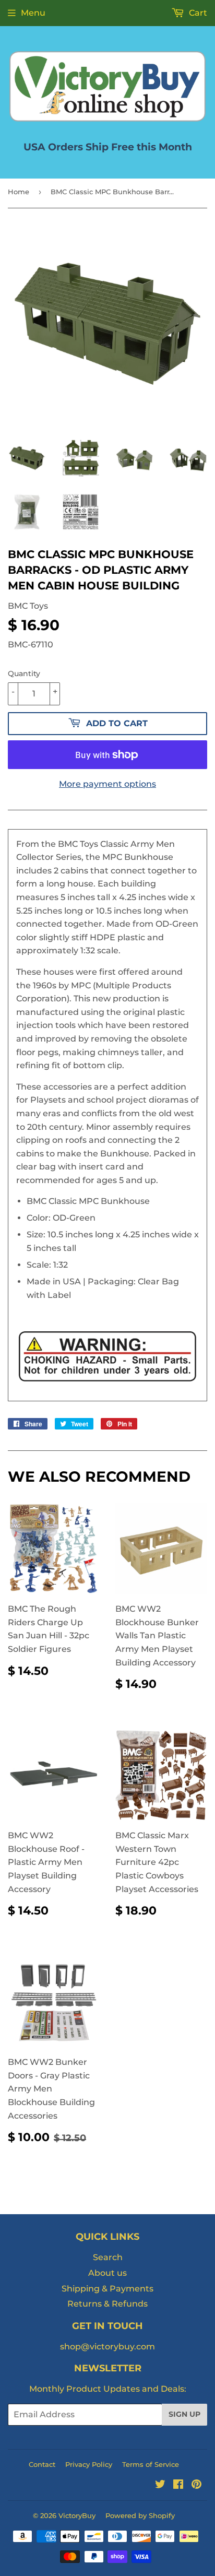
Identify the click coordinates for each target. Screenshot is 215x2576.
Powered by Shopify (140, 2515)
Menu (33, 13)
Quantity (24, 673)
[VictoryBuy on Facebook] (178, 2485)
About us (107, 2273)
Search (108, 2257)
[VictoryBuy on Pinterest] (196, 2485)
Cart (197, 13)
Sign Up (184, 2414)
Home (19, 192)
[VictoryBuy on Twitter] (160, 2485)
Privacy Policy (89, 2464)
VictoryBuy (77, 2515)
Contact (42, 2464)
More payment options (107, 784)
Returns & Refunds (107, 2304)
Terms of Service (151, 2464)
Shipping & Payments (107, 2289)
